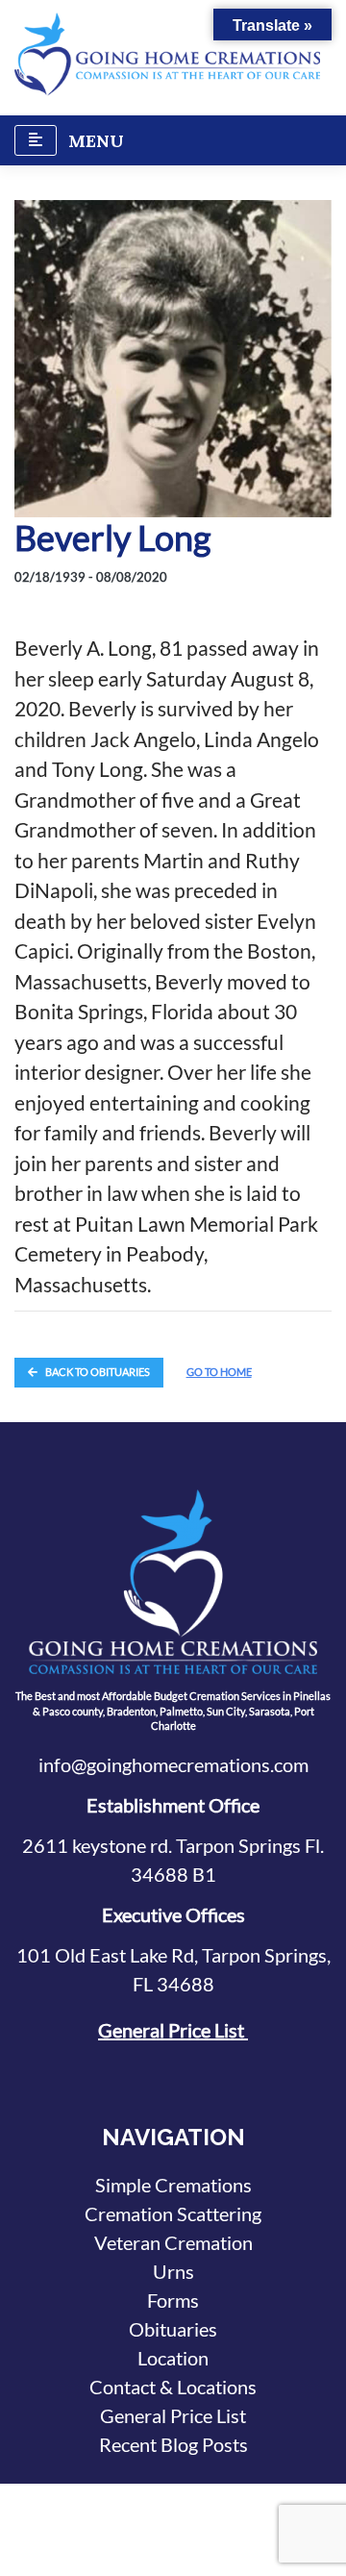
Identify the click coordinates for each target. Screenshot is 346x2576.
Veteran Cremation (173, 2242)
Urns (173, 2271)
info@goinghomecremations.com (173, 1764)
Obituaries (173, 2329)
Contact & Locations (173, 2387)
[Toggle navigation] (36, 140)
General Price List (173, 2030)
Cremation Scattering (173, 2213)
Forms (173, 2300)
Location (173, 2358)
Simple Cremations (173, 2185)
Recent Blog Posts (173, 2444)
